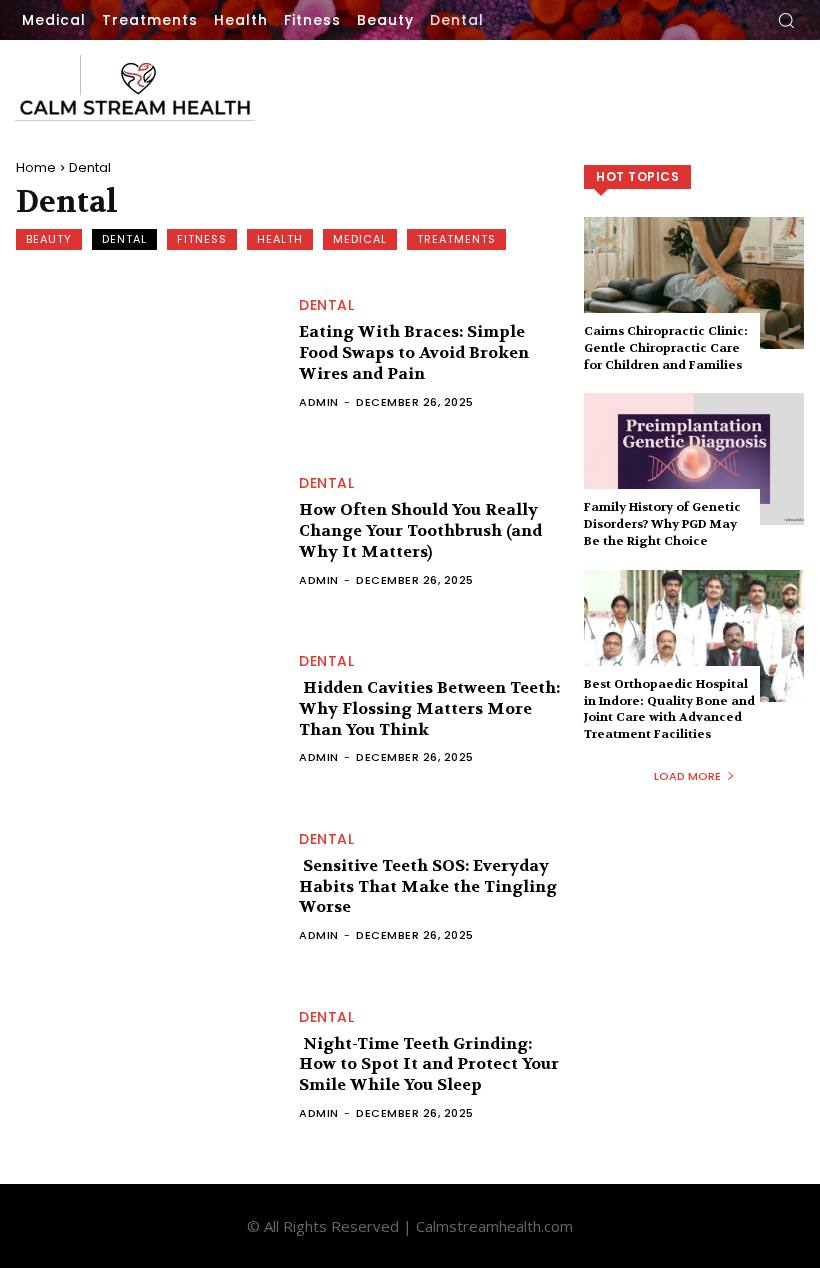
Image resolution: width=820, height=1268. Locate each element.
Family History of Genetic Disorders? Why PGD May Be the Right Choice (662, 524)
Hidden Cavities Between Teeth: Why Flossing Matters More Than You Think (429, 708)
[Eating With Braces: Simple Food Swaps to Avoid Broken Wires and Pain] (147, 354)
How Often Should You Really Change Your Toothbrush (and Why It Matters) (420, 530)
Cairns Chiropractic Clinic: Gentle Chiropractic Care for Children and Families (666, 348)
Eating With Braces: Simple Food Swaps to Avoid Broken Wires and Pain (414, 352)
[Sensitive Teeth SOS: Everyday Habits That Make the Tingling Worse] (147, 887)
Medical (360, 239)
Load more (687, 776)
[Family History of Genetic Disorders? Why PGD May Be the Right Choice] (694, 459)
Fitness (202, 239)
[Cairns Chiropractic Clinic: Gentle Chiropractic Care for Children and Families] (694, 283)
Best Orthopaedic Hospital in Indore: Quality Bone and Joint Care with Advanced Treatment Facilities (669, 709)
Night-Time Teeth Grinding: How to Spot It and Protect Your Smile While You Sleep (429, 1064)
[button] (786, 20)
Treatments (456, 239)
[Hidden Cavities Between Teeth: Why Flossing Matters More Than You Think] (147, 709)
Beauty (49, 239)
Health (280, 239)
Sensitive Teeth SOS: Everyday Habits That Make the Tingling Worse (428, 886)
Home (36, 167)
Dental (124, 239)
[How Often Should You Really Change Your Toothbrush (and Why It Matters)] (147, 531)
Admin (319, 402)
